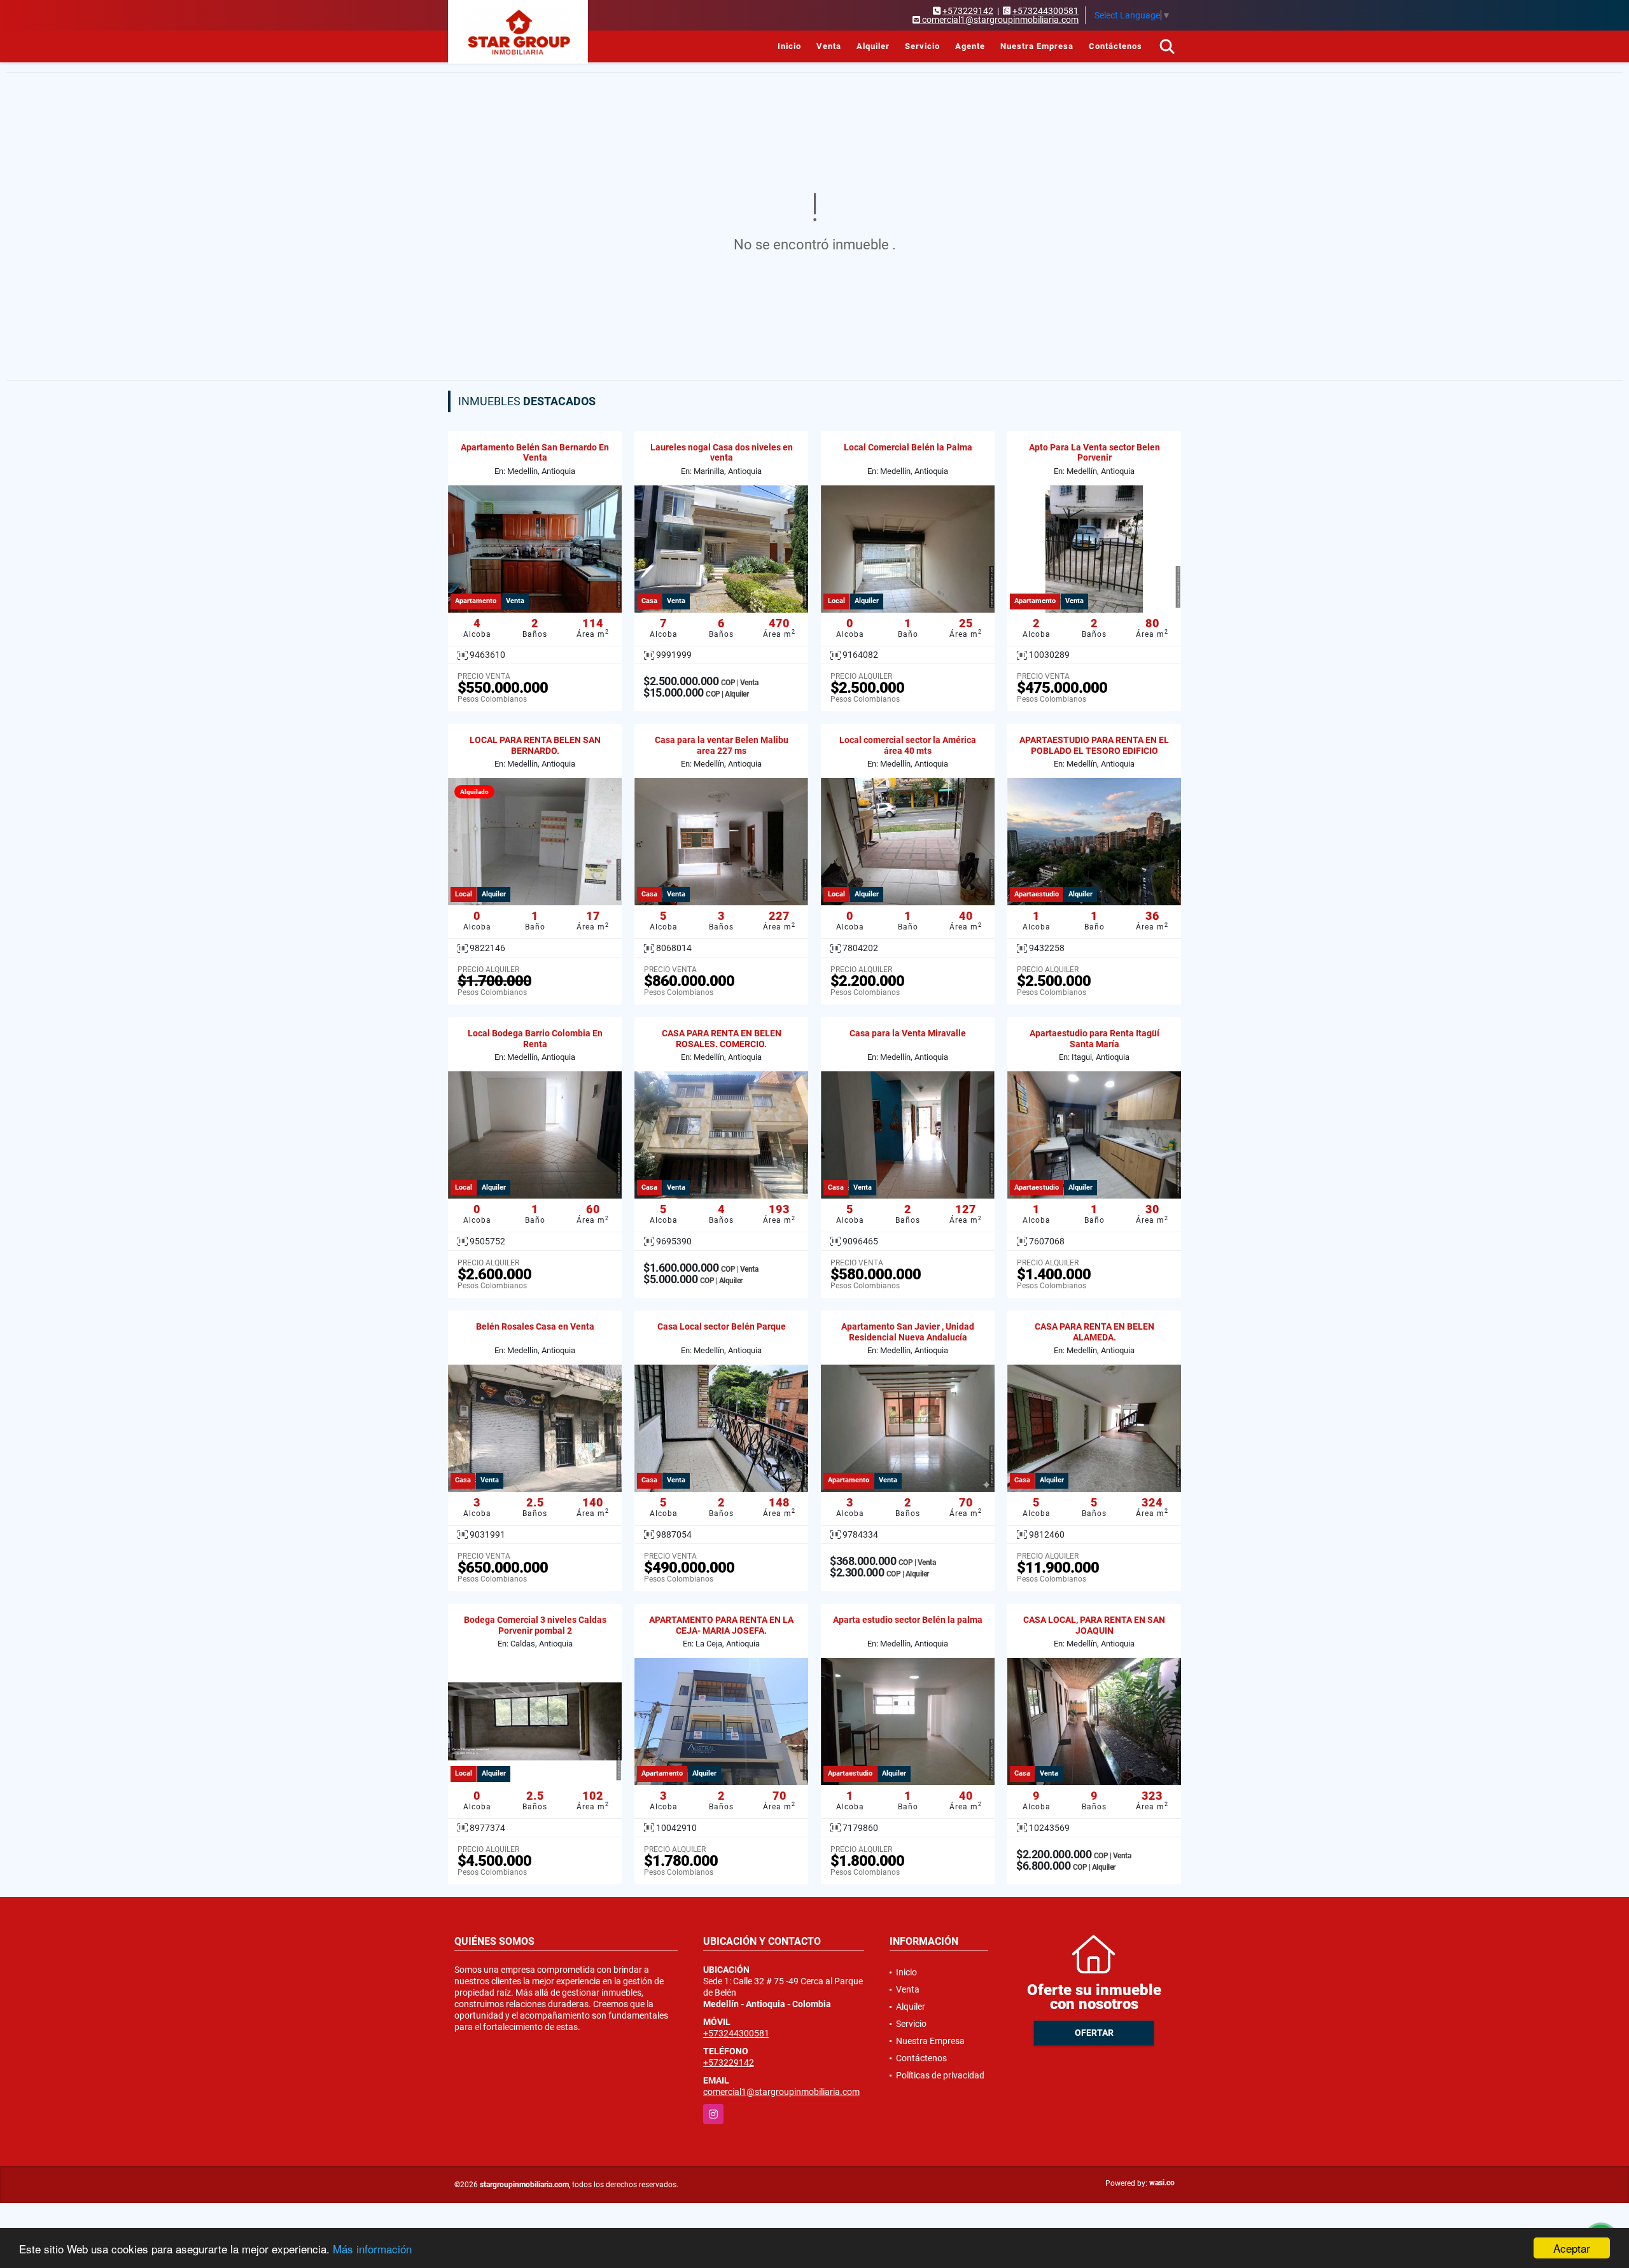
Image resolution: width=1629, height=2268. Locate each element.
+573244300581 (1045, 11)
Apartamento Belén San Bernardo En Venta (535, 453)
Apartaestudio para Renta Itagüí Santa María (1094, 1039)
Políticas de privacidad (940, 2075)
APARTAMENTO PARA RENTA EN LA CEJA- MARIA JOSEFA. (721, 1625)
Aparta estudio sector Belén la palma (908, 1620)
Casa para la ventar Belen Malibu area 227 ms (722, 745)
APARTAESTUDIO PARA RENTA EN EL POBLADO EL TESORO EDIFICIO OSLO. (1094, 751)
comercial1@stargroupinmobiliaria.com (781, 2092)
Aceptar (1572, 2248)
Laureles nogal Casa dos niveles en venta (722, 453)
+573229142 (968, 11)
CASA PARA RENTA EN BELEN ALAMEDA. (1094, 1332)
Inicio (789, 46)
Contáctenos (1115, 46)
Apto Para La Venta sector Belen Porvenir (1094, 453)
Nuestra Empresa (1037, 46)
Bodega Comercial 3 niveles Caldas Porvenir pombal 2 (535, 1625)
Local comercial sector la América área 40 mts (908, 745)
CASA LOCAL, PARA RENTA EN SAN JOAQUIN (1094, 1625)
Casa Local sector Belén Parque (722, 1326)
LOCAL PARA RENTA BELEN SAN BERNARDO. (535, 745)
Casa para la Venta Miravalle (908, 1033)
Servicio (922, 46)
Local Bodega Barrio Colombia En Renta (535, 1039)
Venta (829, 46)
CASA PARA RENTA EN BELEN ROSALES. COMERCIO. (722, 1039)
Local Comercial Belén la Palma (908, 447)
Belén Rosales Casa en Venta (535, 1326)
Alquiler (873, 46)
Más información (372, 2249)
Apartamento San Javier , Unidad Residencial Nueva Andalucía (908, 1332)
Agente (970, 46)
